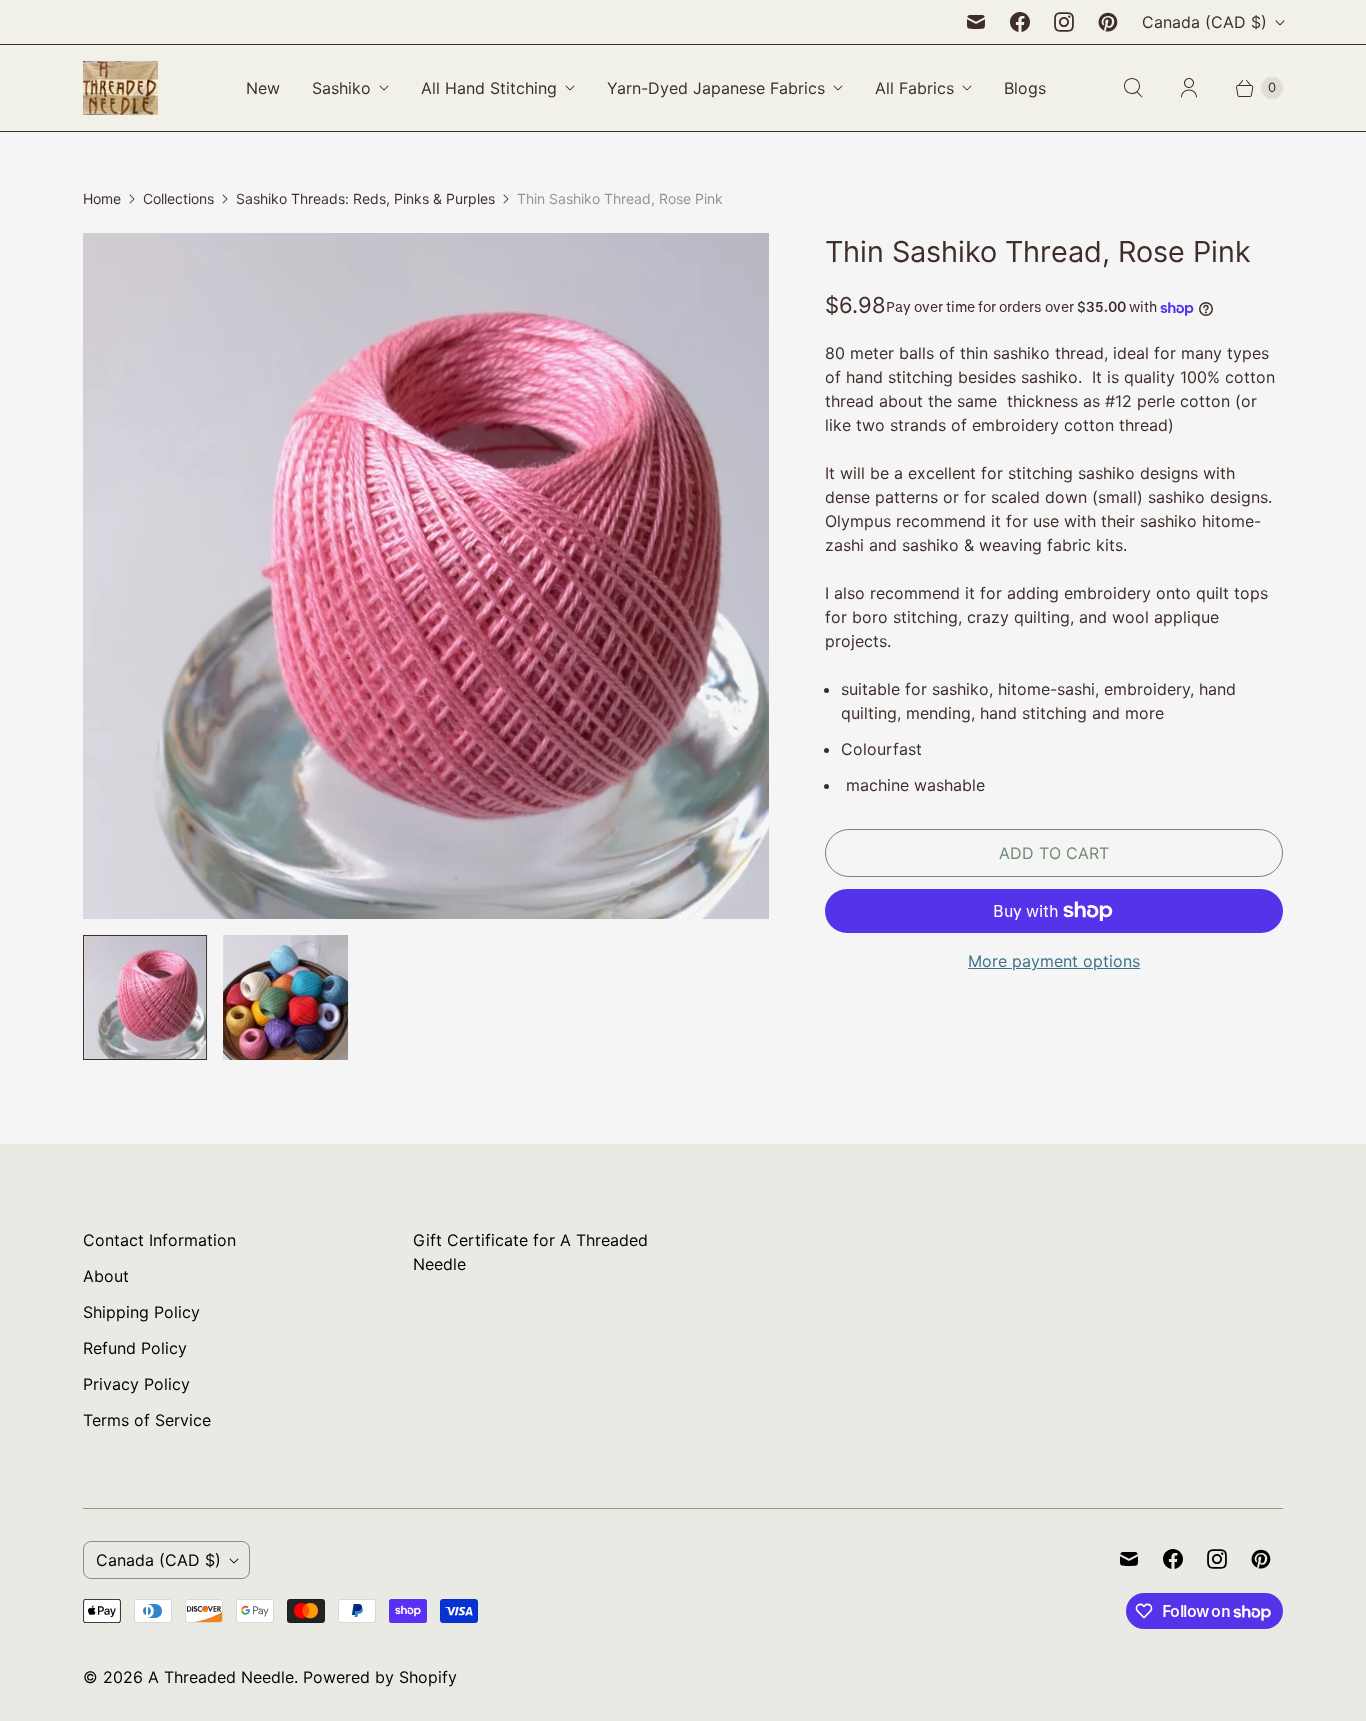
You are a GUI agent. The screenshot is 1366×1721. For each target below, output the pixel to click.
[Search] (1133, 88)
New (263, 88)
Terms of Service (147, 1420)
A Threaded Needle (221, 1677)
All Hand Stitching (489, 88)
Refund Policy (135, 1348)
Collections (178, 198)
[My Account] (1189, 88)
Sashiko (341, 88)
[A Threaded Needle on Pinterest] (1108, 22)
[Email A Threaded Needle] (976, 22)
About (106, 1276)
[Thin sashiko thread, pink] (426, 576)
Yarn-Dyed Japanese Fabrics (716, 88)
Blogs (1025, 88)
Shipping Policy (141, 1312)
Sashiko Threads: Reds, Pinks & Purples (365, 198)
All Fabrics (914, 88)
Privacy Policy (136, 1384)
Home (102, 198)
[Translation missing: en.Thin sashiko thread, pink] (145, 997)
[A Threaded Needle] (120, 88)
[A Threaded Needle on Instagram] (1064, 22)
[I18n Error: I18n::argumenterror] (285, 997)
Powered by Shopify (380, 1677)
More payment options (1054, 961)
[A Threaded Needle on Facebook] (1020, 22)
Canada (1204, 22)
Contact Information (159, 1240)
